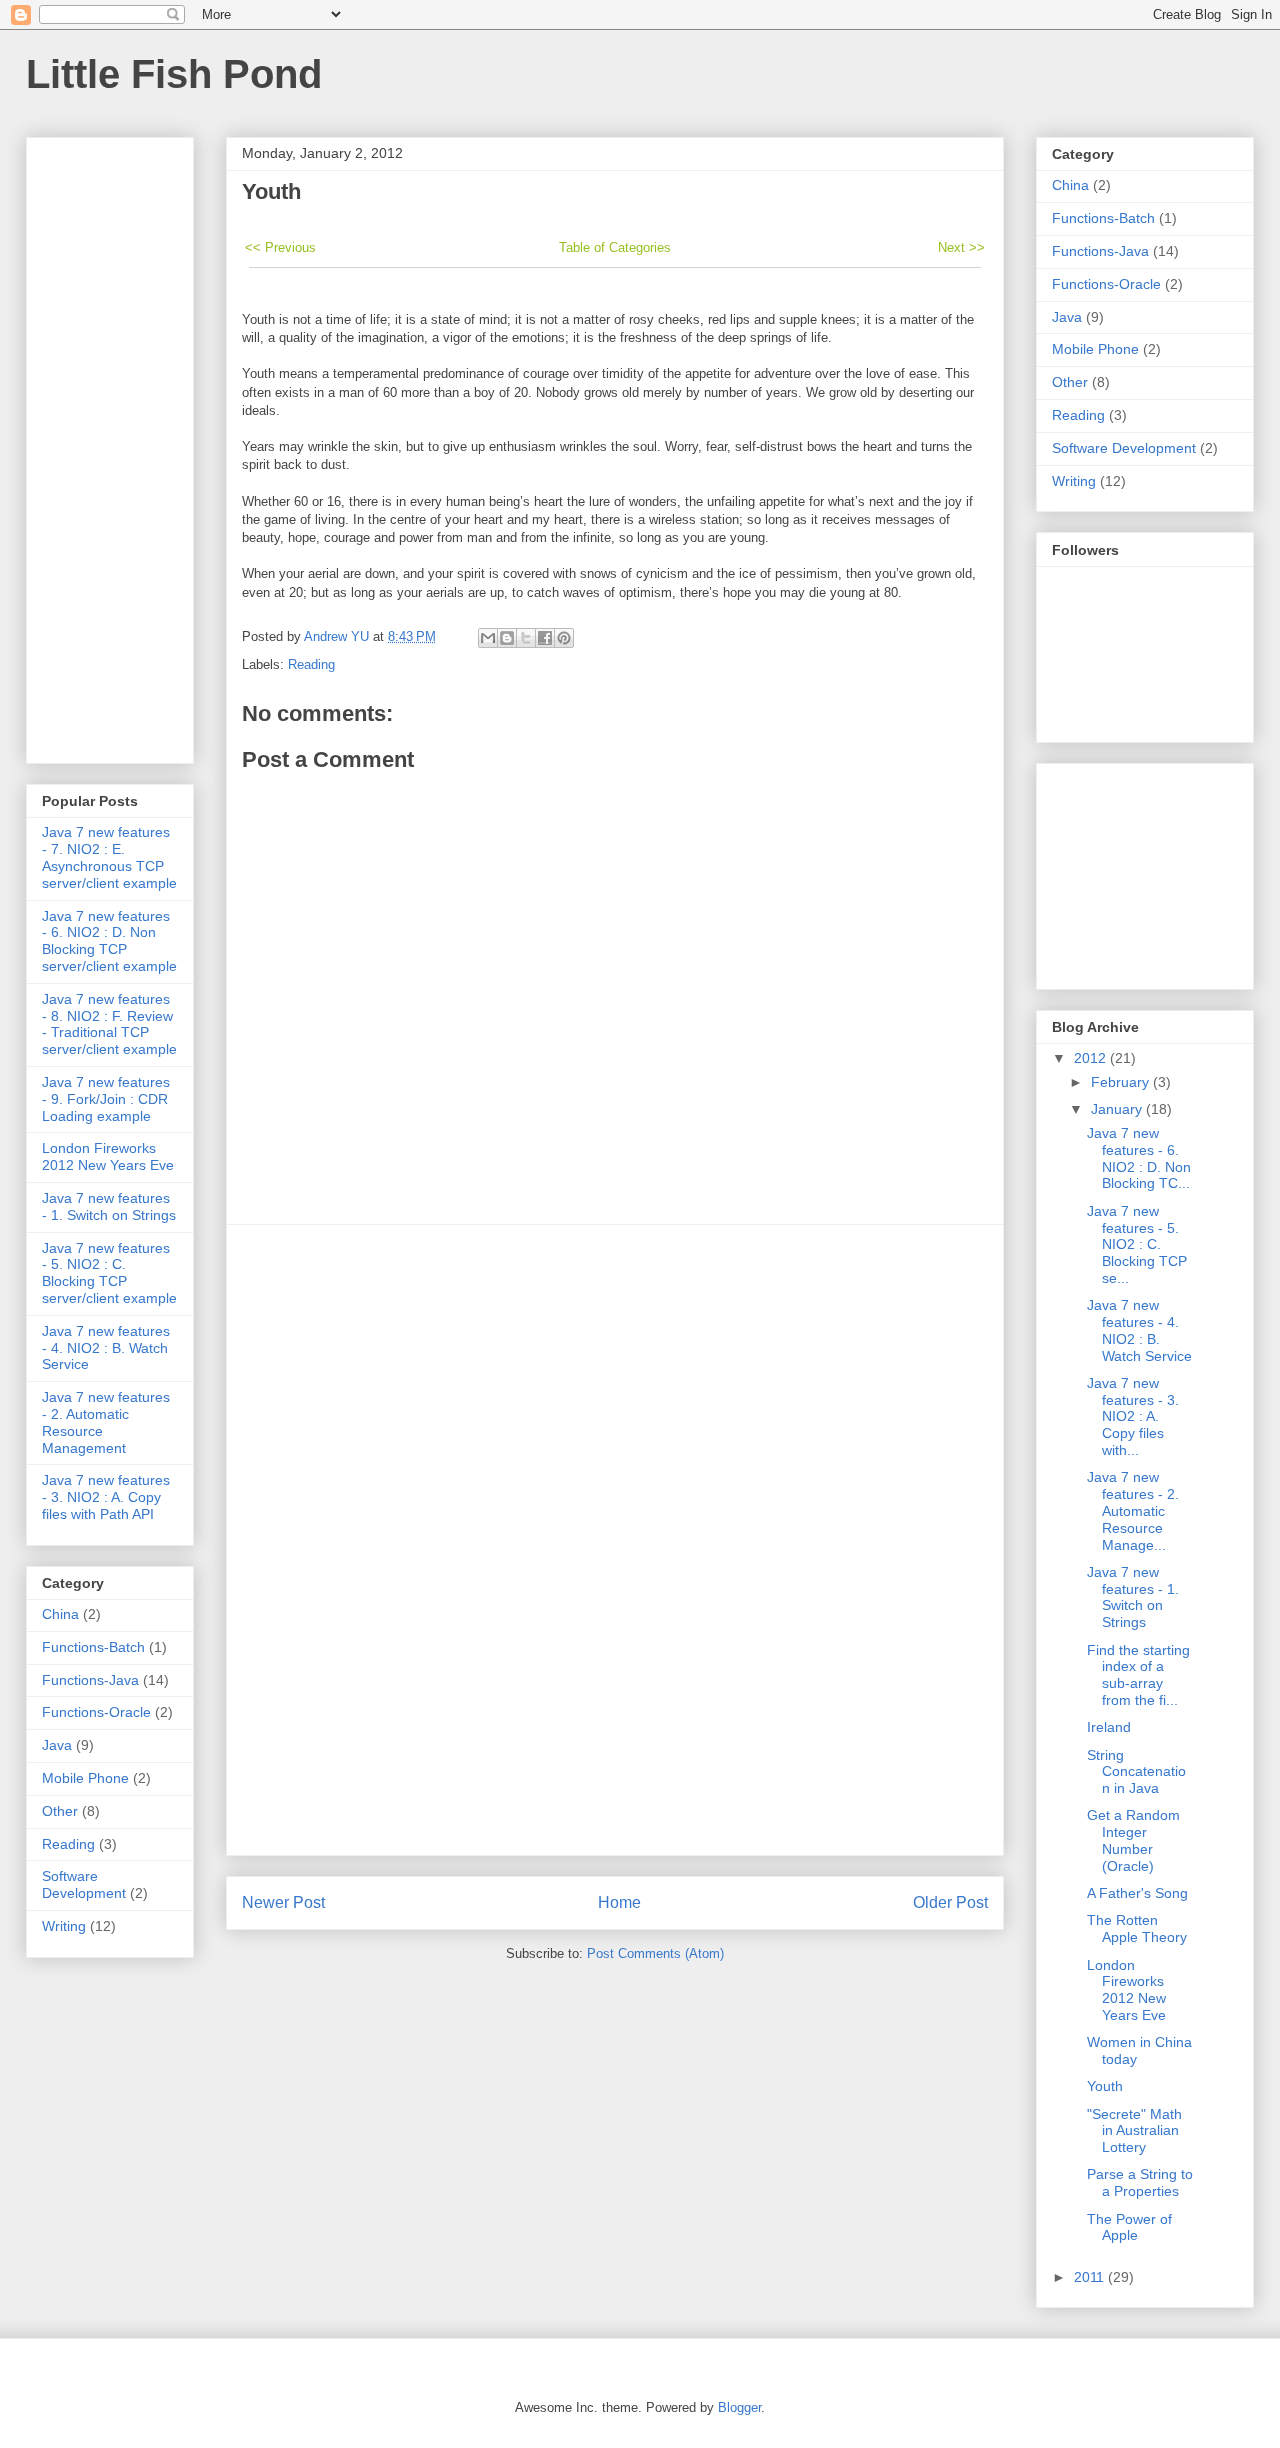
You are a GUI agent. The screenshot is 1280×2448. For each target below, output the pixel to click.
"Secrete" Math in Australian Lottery (1134, 2131)
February (1122, 1082)
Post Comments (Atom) (655, 1953)
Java (57, 1745)
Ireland (1109, 1727)
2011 (1091, 2277)
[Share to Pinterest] (564, 638)
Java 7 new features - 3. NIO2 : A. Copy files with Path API (106, 1497)
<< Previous (280, 247)
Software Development (84, 1884)
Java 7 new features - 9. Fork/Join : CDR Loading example (106, 1099)
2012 (1092, 1058)
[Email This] (488, 638)
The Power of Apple (1129, 2227)
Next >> (961, 247)
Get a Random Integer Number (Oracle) (1133, 1840)
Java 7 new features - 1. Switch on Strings (109, 1206)
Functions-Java (90, 1680)
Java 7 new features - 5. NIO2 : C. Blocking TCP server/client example (109, 1273)
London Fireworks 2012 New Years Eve (108, 1156)
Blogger (739, 2407)
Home (619, 1902)
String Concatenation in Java (1136, 1772)
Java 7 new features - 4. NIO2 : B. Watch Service (106, 1348)
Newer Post (283, 1902)
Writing (64, 1926)
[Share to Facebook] (545, 638)
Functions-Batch (93, 1647)
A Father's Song (1137, 1893)
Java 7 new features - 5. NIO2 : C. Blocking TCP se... (1137, 1244)
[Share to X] (526, 638)
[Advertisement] (615, 1540)
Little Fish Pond (174, 74)
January (1118, 1109)
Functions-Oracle (96, 1712)
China (60, 1614)
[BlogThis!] (507, 638)
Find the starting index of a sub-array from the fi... (1138, 1675)
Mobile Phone (85, 1778)
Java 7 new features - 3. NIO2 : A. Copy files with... (1133, 1416)
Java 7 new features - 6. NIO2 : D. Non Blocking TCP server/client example (109, 941)
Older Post (950, 1902)
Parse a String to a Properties (1140, 2182)
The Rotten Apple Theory (1137, 1928)
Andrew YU (338, 636)
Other (60, 1811)
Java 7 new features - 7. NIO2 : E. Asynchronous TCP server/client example (109, 857)
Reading (311, 664)
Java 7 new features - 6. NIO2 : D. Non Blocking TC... (1139, 1158)
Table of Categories (615, 247)
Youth (1105, 2086)
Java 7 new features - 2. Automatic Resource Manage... (1133, 1510)
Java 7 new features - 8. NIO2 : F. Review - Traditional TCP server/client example (109, 1024)
